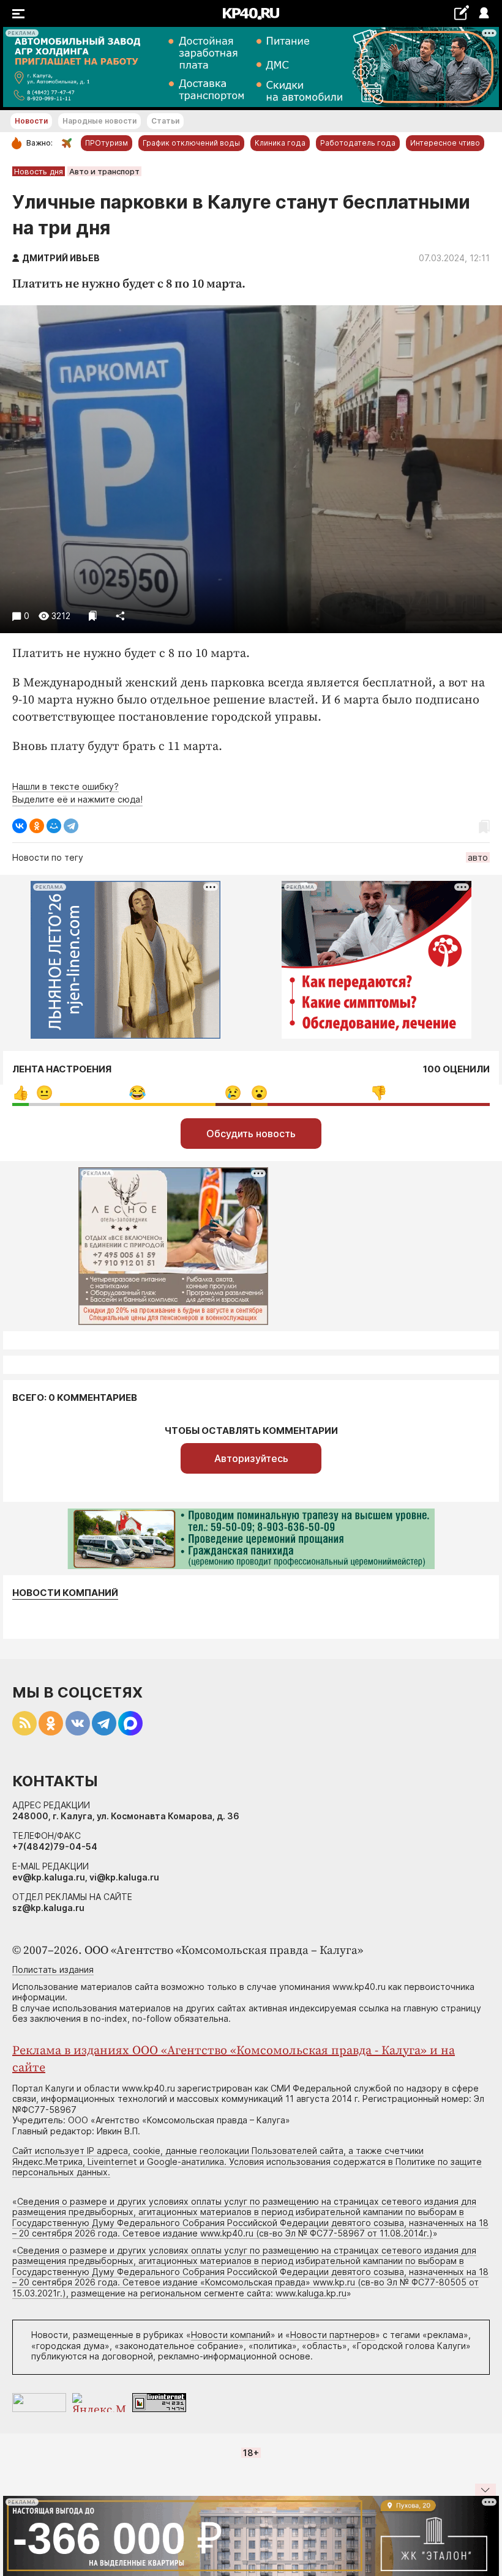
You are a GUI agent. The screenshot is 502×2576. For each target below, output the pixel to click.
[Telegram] (71, 826)
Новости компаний (65, 1593)
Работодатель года (358, 143)
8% (233, 1093)
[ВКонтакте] (20, 826)
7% (44, 1093)
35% (137, 1093)
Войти (483, 14)
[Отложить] (93, 616)
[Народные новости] (461, 13)
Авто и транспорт (104, 171)
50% (379, 1093)
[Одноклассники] (37, 826)
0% (21, 1093)
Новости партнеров (333, 2335)
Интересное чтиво (445, 143)
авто (478, 857)
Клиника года (280, 143)
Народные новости (99, 121)
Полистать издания (53, 1969)
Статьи (165, 121)
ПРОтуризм (107, 143)
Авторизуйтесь (251, 1458)
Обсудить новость (251, 1134)
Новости (31, 121)
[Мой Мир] (54, 826)
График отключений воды (191, 143)
